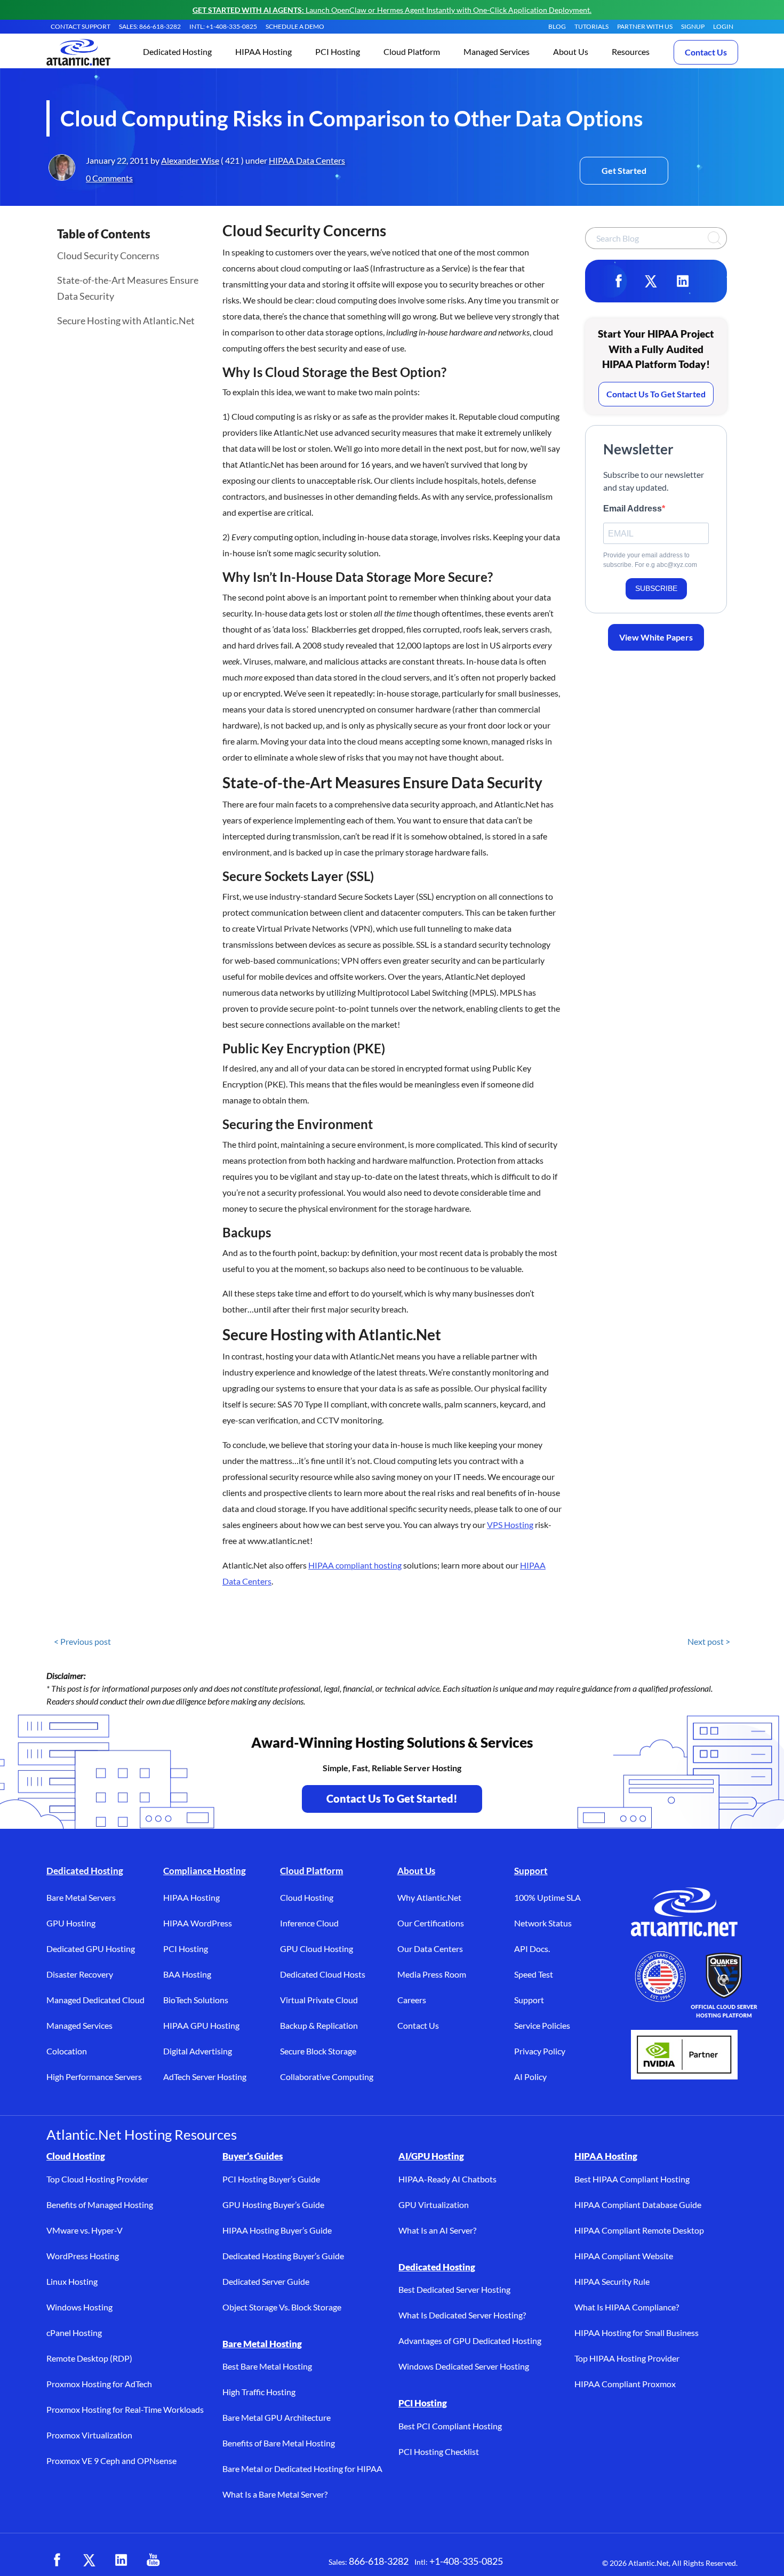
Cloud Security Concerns (108, 255)
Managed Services (79, 2025)
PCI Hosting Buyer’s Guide (271, 2179)
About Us (416, 1871)
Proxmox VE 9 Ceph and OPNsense (111, 2461)
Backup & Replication (319, 2025)
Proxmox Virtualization (89, 2435)
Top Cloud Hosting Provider (97, 2179)
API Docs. (532, 1949)
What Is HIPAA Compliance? (627, 2307)
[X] (651, 281)
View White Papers (656, 637)
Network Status (543, 1923)
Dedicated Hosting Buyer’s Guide (283, 2256)
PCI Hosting (186, 1949)
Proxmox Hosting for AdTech (99, 2384)
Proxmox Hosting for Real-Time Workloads (125, 2409)
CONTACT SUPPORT (81, 26)
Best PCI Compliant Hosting (450, 2426)
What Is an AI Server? (437, 2230)
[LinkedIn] (683, 281)
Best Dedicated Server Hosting (454, 2289)
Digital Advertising (198, 2051)
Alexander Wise (190, 160)
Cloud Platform (311, 1871)
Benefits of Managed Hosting (100, 2205)
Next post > (709, 1641)
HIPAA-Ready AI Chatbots (447, 2179)
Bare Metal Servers (81, 1897)
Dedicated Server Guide (266, 2281)
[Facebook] (619, 281)
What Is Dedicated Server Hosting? (462, 2315)
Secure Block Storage (318, 2051)
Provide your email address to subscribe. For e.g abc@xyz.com (650, 560)
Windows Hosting (79, 2307)
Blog (557, 26)
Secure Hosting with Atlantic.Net (126, 321)
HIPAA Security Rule (612, 2281)
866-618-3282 (379, 2561)
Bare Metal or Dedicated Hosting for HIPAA (302, 2469)
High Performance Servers (94, 2077)
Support (531, 1871)
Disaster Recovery (80, 1974)
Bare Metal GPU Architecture (277, 2417)
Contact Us (706, 52)
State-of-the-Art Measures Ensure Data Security (128, 288)
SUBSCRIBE (656, 588)
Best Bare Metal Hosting (267, 2366)
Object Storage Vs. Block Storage (282, 2307)
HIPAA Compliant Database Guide (638, 2205)
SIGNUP (693, 26)
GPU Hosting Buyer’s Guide (273, 2205)
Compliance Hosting (205, 1871)
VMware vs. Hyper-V (85, 2230)
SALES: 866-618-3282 (150, 26)
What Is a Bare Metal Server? (275, 2494)
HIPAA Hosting (191, 1897)
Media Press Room (432, 1974)
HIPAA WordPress (198, 1923)
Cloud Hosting (307, 1897)
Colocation (67, 2051)
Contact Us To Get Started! (392, 1798)
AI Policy (530, 2077)
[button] (177, 53)
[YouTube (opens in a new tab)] (153, 2560)
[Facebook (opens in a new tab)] (57, 2560)
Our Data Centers (430, 1949)
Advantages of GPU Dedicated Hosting (470, 2341)
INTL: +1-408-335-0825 (223, 26)
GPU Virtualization (434, 2205)
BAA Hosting (187, 1974)
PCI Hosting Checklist (439, 2451)
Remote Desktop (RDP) (89, 2358)
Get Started (624, 170)
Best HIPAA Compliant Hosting (632, 2179)
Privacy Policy (540, 2051)
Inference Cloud (309, 1923)
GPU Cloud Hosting (317, 1949)
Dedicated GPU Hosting (91, 1949)
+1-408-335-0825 (466, 2561)
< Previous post (82, 1641)
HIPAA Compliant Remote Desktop (639, 2230)
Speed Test (534, 1974)
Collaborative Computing (327, 2077)
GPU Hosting (71, 1923)
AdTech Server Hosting (205, 2077)
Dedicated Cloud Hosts (323, 1974)
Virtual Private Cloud (319, 2000)
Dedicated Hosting (85, 1871)
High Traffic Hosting (259, 2392)
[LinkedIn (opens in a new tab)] (121, 2560)
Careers (412, 2000)
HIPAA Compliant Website (624, 2256)
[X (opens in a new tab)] (89, 2560)
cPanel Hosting (74, 2333)
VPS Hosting (510, 1525)
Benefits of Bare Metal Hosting (279, 2443)
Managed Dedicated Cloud (95, 2000)
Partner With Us (645, 26)
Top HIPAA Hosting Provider (627, 2358)
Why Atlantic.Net (429, 1897)
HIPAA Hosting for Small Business (637, 2333)
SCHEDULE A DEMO (295, 26)
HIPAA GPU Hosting (201, 2025)
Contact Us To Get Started (656, 394)
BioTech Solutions (196, 2000)
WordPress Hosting (83, 2256)
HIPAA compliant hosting (355, 1565)
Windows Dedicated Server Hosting (464, 2366)
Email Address (633, 509)
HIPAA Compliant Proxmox (625, 2384)
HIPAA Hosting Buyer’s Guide (277, 2230)
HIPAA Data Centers (307, 160)
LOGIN (723, 26)
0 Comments (109, 178)
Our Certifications (431, 1923)
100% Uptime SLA (547, 1897)
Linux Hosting (72, 2281)
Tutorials (591, 26)
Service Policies (542, 2025)
